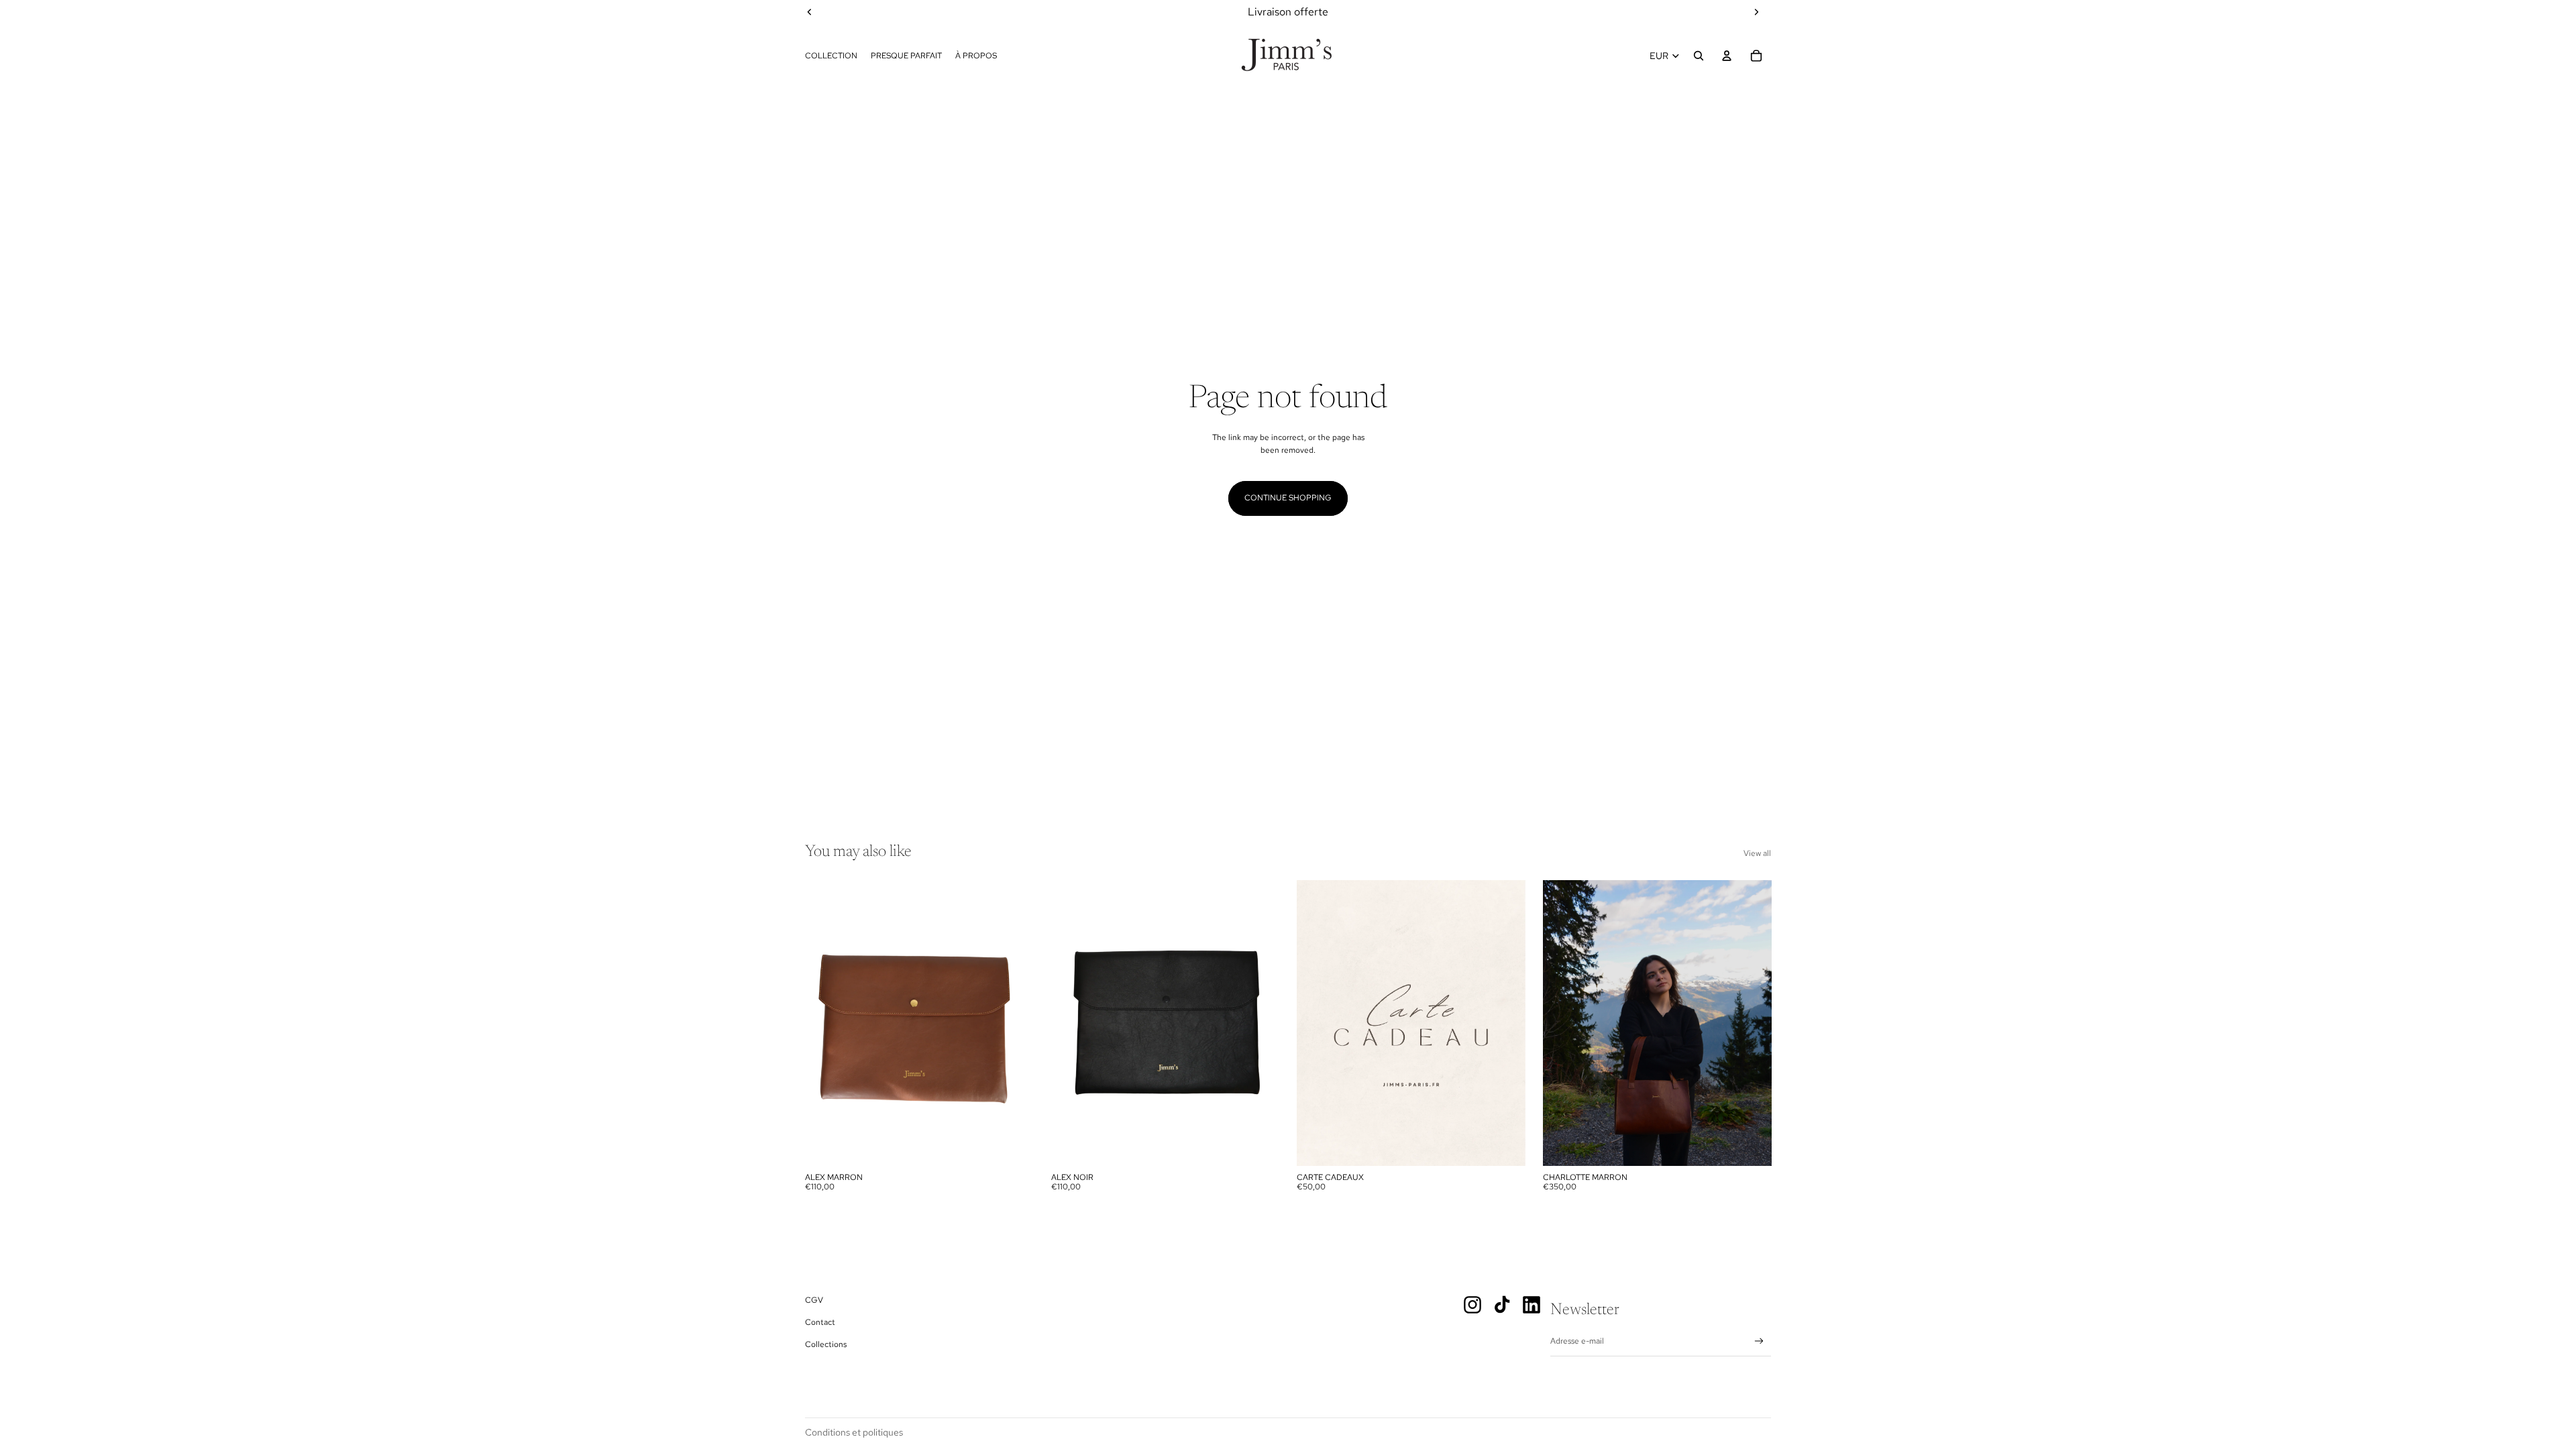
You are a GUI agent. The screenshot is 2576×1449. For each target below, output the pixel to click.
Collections (826, 1344)
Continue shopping (1288, 498)
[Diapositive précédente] (825, 1023)
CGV (814, 1300)
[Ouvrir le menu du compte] (1727, 56)
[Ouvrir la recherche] (1699, 56)
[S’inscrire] (1759, 1341)
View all (1757, 853)
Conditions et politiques (854, 1432)
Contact (820, 1322)
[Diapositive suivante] (1014, 1023)
